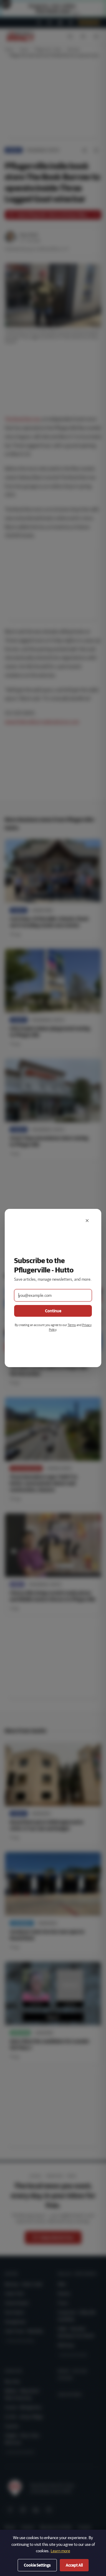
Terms (72, 1325)
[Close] (87, 1221)
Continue (53, 1311)
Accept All (74, 2565)
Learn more (60, 2551)
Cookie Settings (37, 2565)
